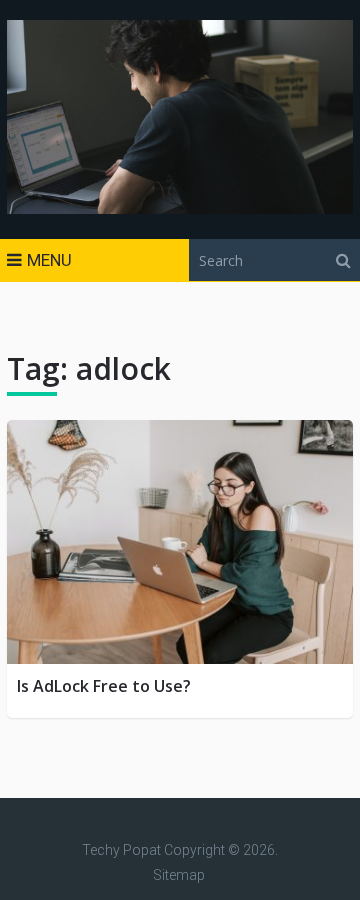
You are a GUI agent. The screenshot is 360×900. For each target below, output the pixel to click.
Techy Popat (121, 850)
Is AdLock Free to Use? (104, 686)
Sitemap (179, 875)
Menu (49, 260)
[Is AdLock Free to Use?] (180, 542)
